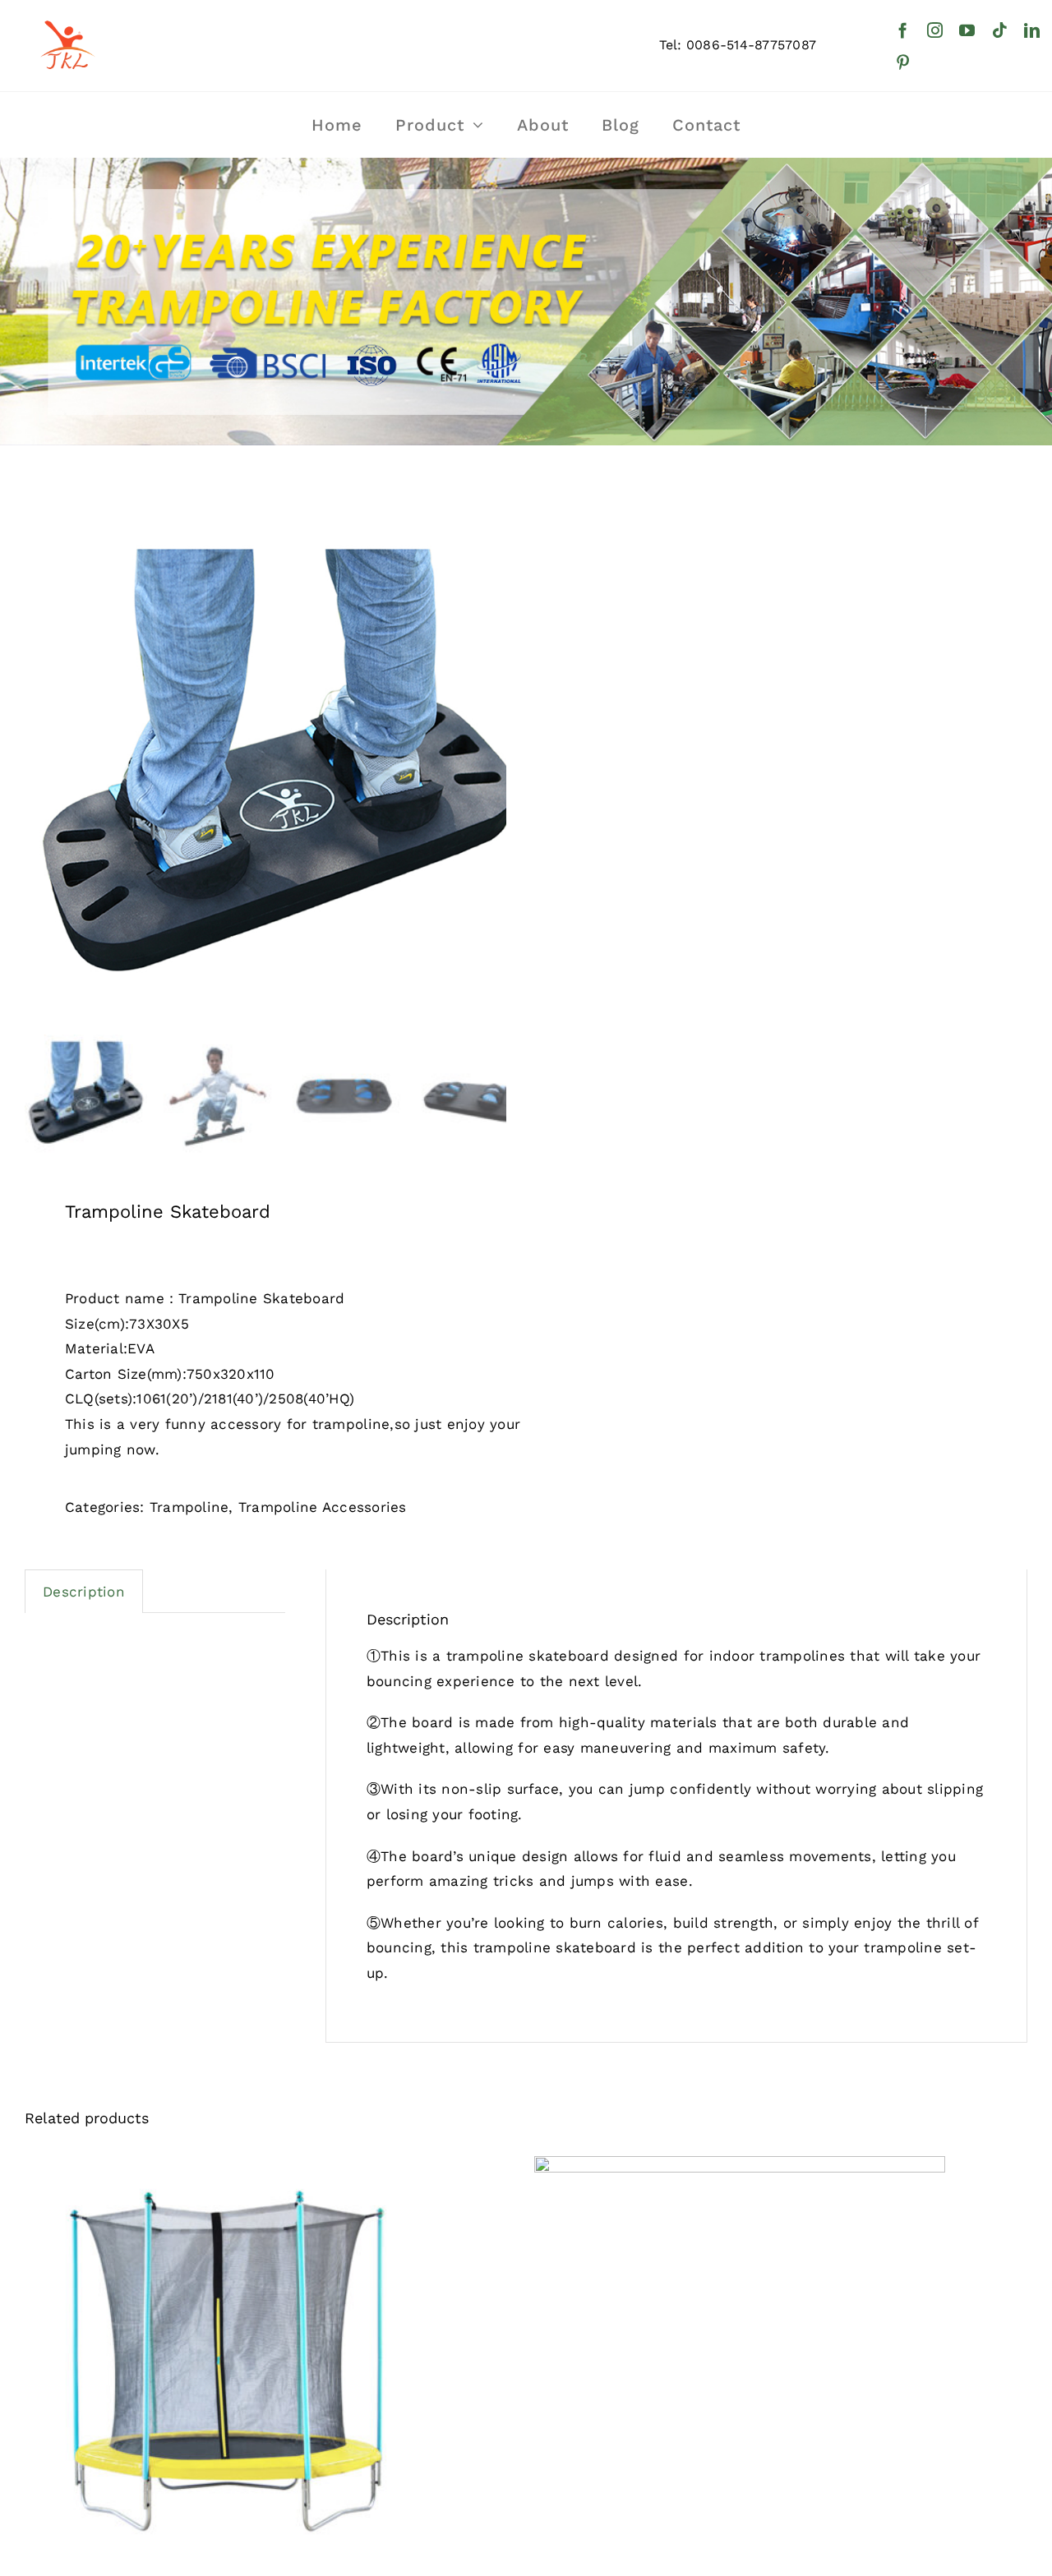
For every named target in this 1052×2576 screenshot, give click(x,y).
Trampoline (189, 1507)
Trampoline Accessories (323, 1507)
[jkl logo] (66, 12)
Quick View (230, 2366)
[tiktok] (1000, 30)
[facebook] (903, 30)
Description (84, 1592)
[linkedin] (1032, 30)
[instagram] (935, 30)
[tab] (84, 1592)
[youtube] (967, 30)
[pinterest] (903, 62)
